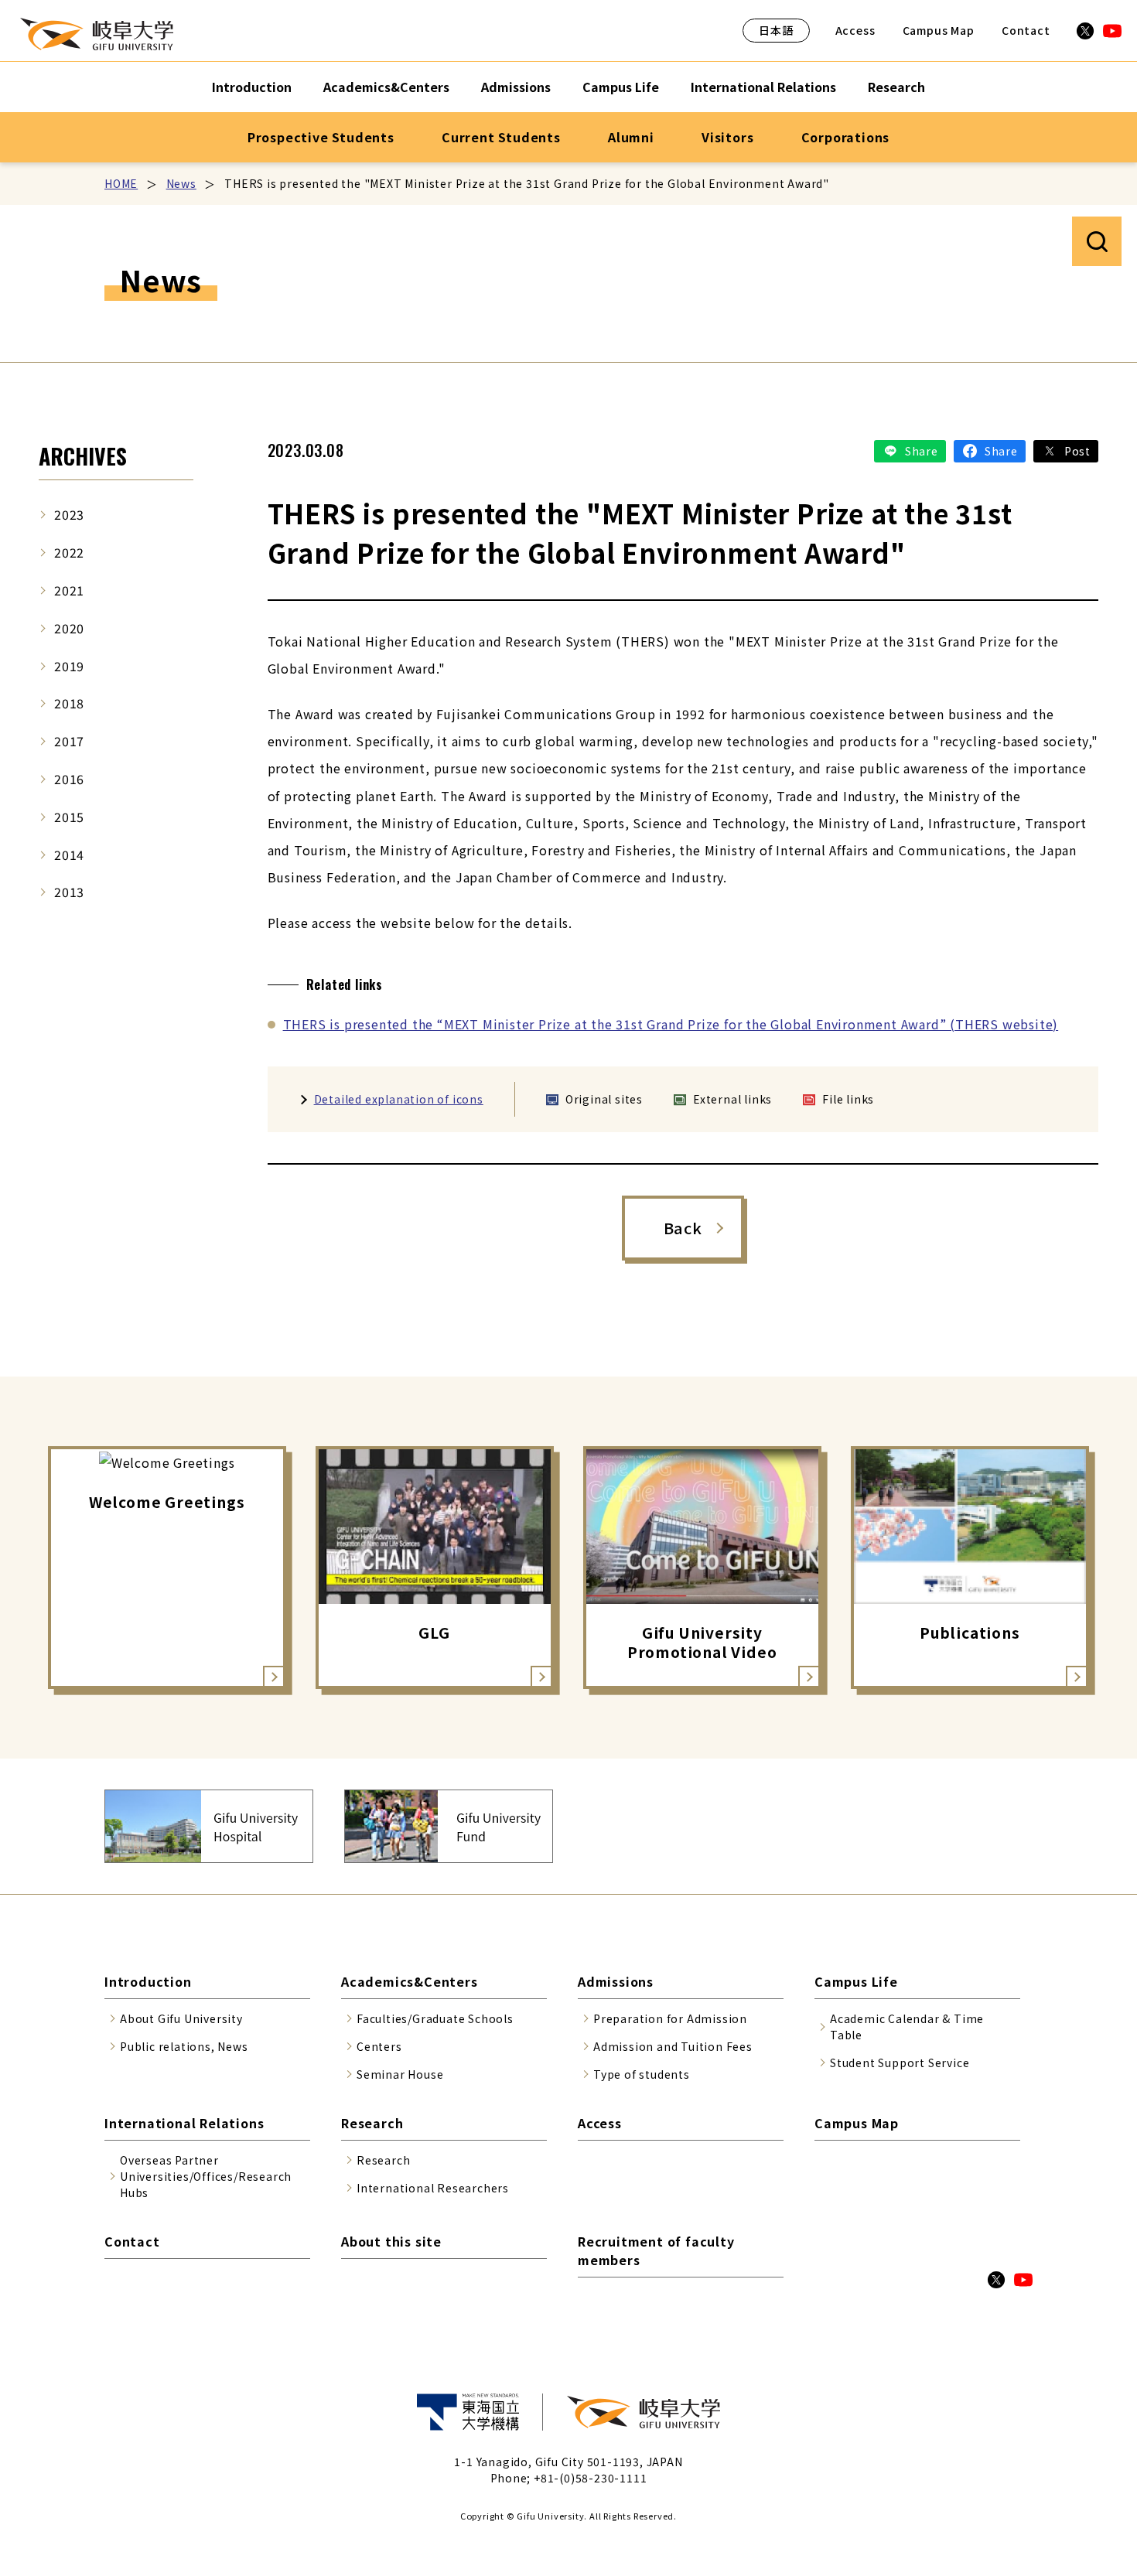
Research (896, 87)
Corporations (846, 137)
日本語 (776, 30)
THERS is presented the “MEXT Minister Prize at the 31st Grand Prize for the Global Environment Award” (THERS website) (671, 1024)
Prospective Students (321, 137)
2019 (69, 666)
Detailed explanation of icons (399, 1099)
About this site (391, 2241)
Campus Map (939, 30)
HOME (121, 183)
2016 (69, 779)
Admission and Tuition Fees (673, 2046)
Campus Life (621, 87)
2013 (69, 892)
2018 (69, 703)
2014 (69, 855)
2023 (69, 514)
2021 (69, 590)
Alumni (631, 137)
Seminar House (400, 2074)
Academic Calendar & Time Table (907, 2027)
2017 (69, 741)
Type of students (642, 2074)
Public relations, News (184, 2046)
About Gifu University (181, 2018)
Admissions (516, 87)
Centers (379, 2046)
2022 (69, 552)
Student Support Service (900, 2063)
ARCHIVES (83, 456)
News (181, 183)
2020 (69, 628)
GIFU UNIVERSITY (97, 34)
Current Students (501, 137)
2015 (69, 817)
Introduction (252, 87)
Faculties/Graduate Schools (435, 2018)
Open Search (1097, 241)
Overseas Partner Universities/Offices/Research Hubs (206, 2176)
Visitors (727, 137)
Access (855, 30)
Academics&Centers (386, 87)
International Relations (763, 87)
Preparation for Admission (670, 2018)
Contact (1026, 30)
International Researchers (433, 2188)
